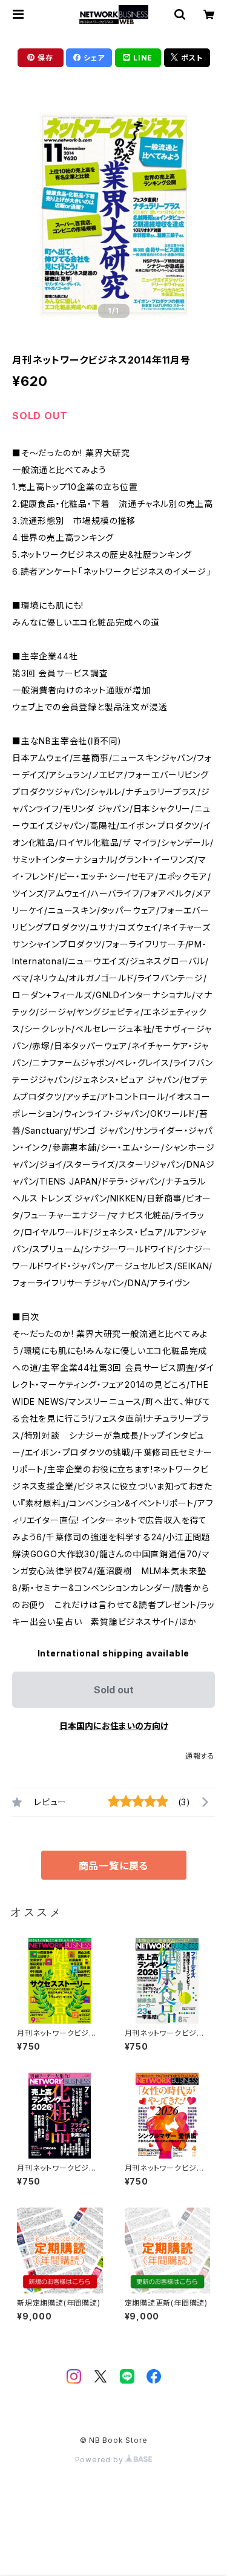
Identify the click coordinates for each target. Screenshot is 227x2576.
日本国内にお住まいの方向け (114, 1726)
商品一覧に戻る (114, 1866)
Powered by (100, 2460)
